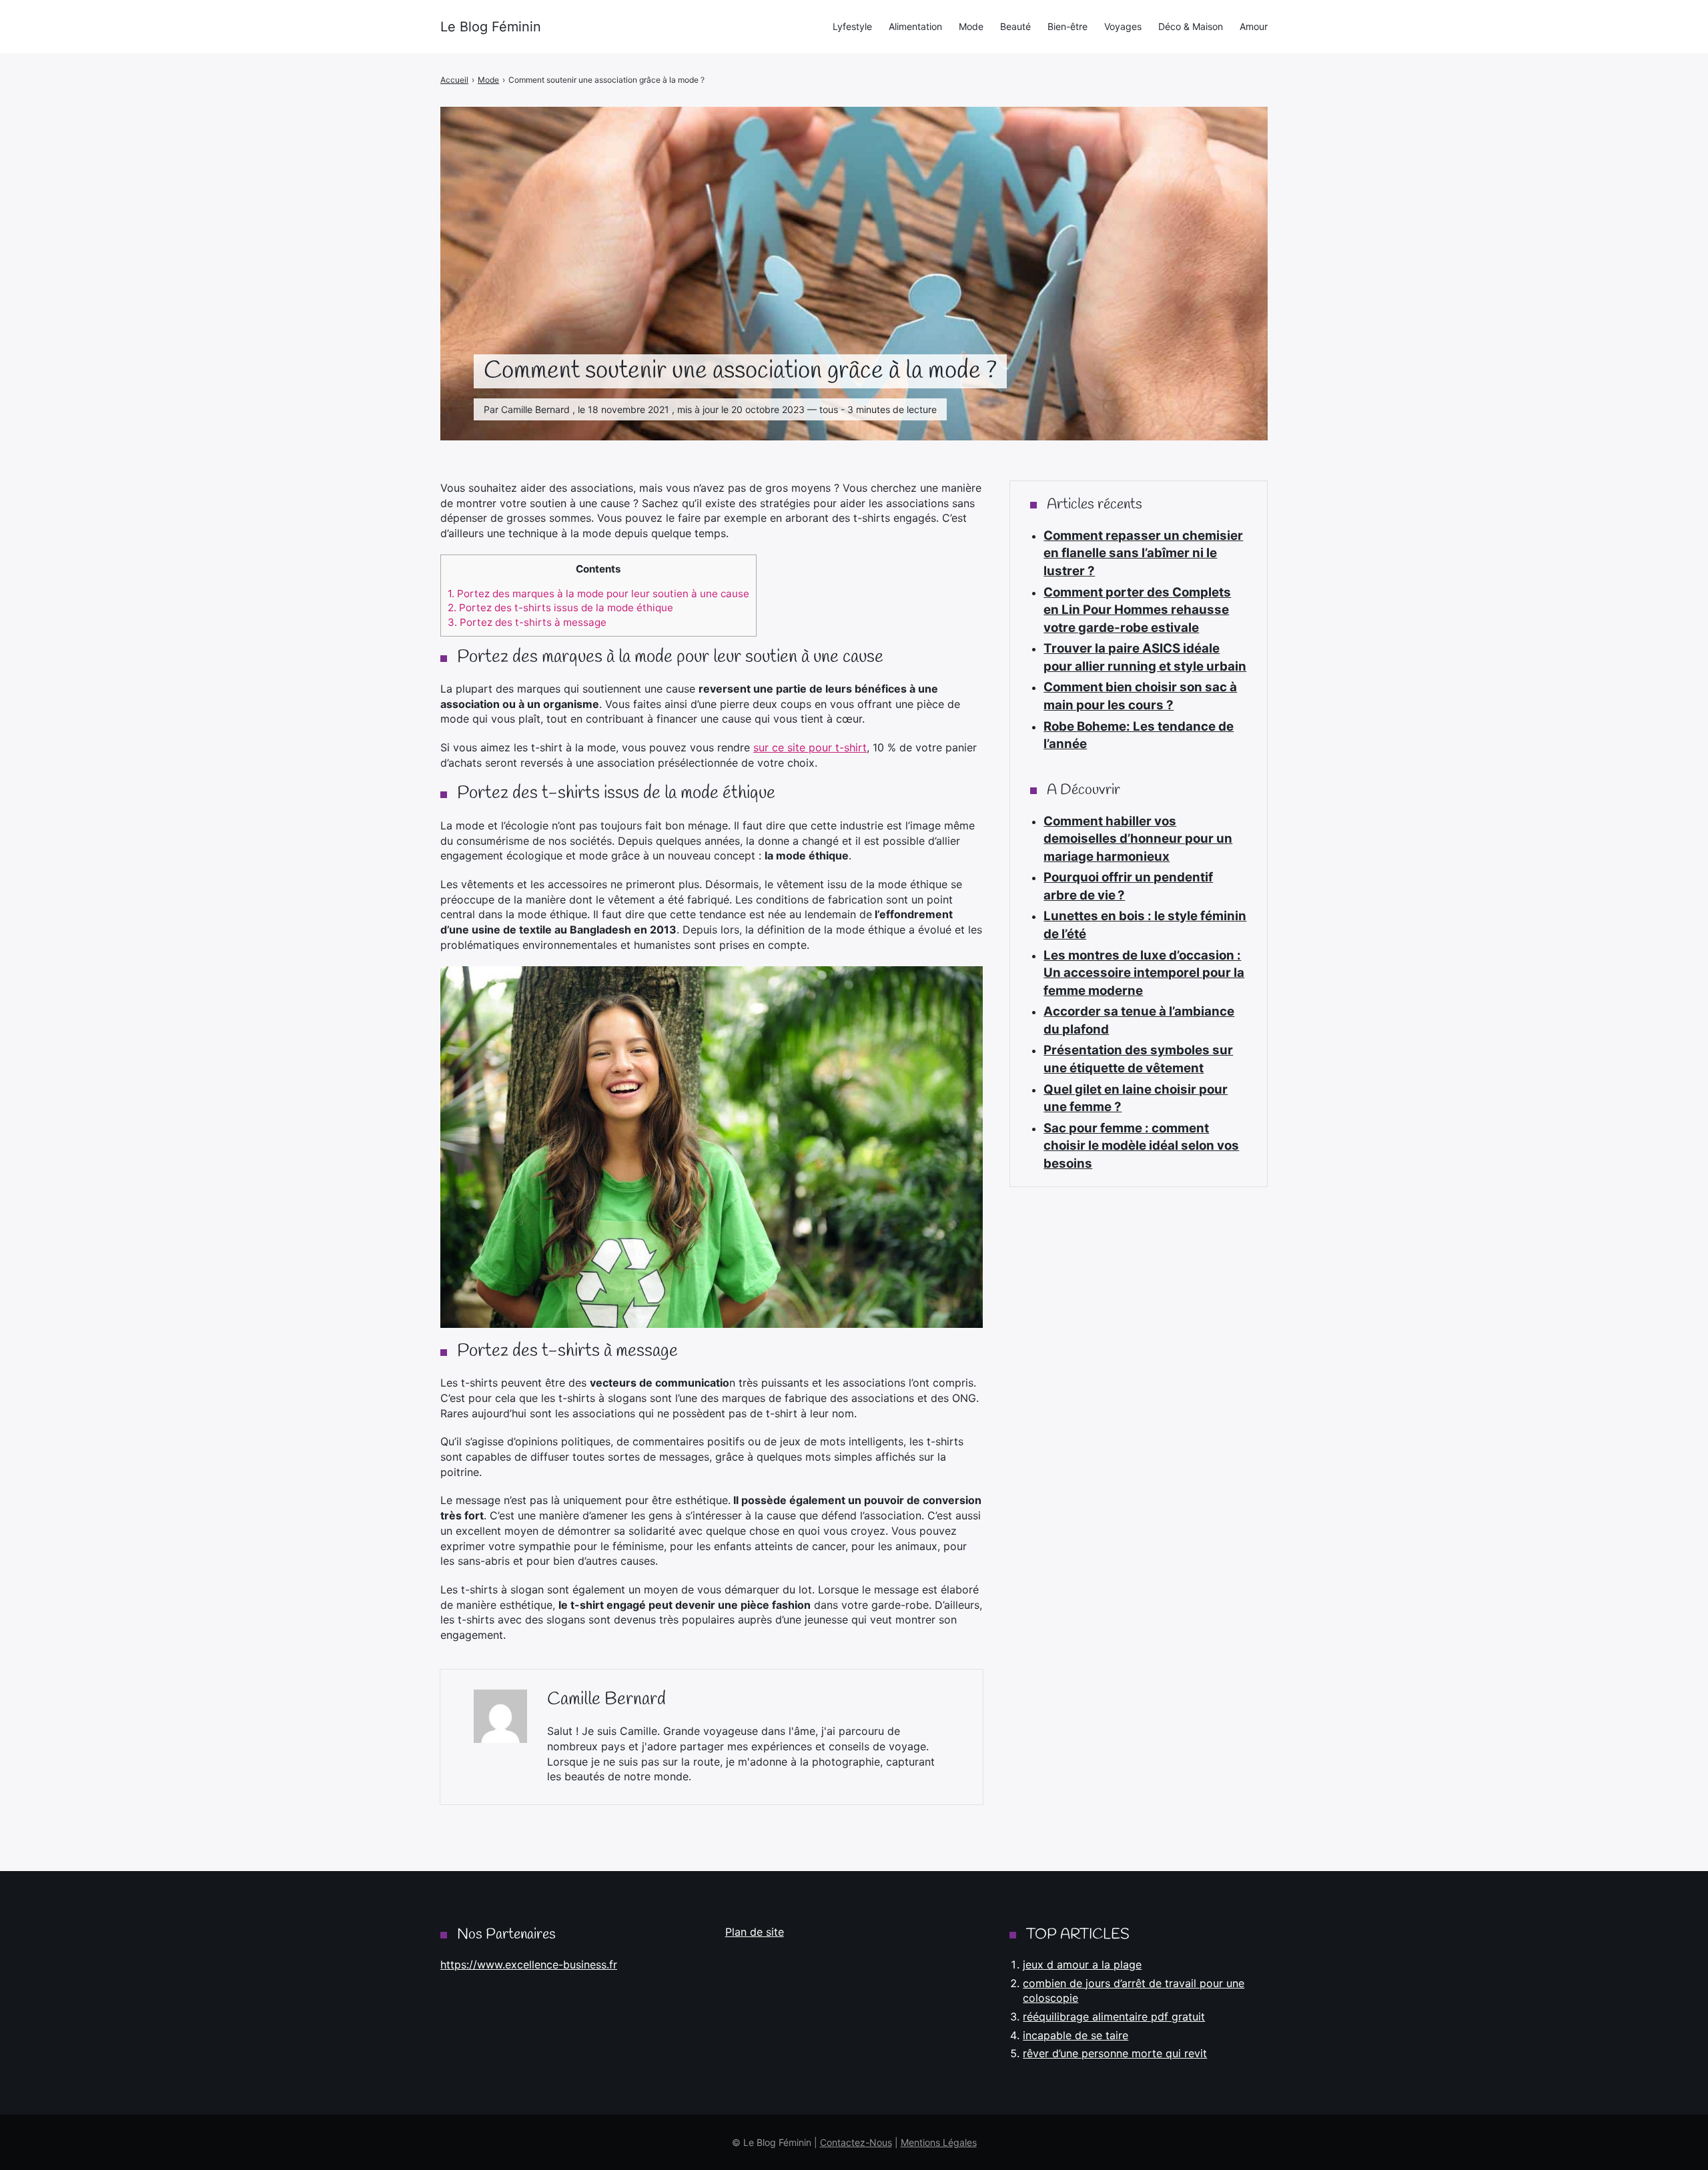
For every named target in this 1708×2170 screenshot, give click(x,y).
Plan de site (755, 1932)
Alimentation (915, 26)
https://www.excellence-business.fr (529, 1964)
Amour (1254, 26)
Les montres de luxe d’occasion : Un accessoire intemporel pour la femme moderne (1144, 973)
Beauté (1015, 26)
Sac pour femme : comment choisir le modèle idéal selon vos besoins (1141, 1146)
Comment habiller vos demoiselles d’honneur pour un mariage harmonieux (1138, 839)
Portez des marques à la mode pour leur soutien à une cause (598, 594)
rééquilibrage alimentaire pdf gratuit (1114, 2017)
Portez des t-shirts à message (527, 622)
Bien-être (1067, 26)
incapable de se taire (1076, 2035)
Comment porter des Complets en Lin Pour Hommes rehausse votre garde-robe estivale (1137, 610)
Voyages (1123, 26)
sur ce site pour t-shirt (810, 747)
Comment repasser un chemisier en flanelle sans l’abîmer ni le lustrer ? (1143, 553)
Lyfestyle (852, 26)
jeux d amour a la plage (1082, 1964)
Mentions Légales (939, 2142)
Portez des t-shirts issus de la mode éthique (560, 608)
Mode (971, 26)
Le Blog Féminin (491, 27)
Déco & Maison (1191, 26)
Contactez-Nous (856, 2142)
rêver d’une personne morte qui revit (1115, 2053)
